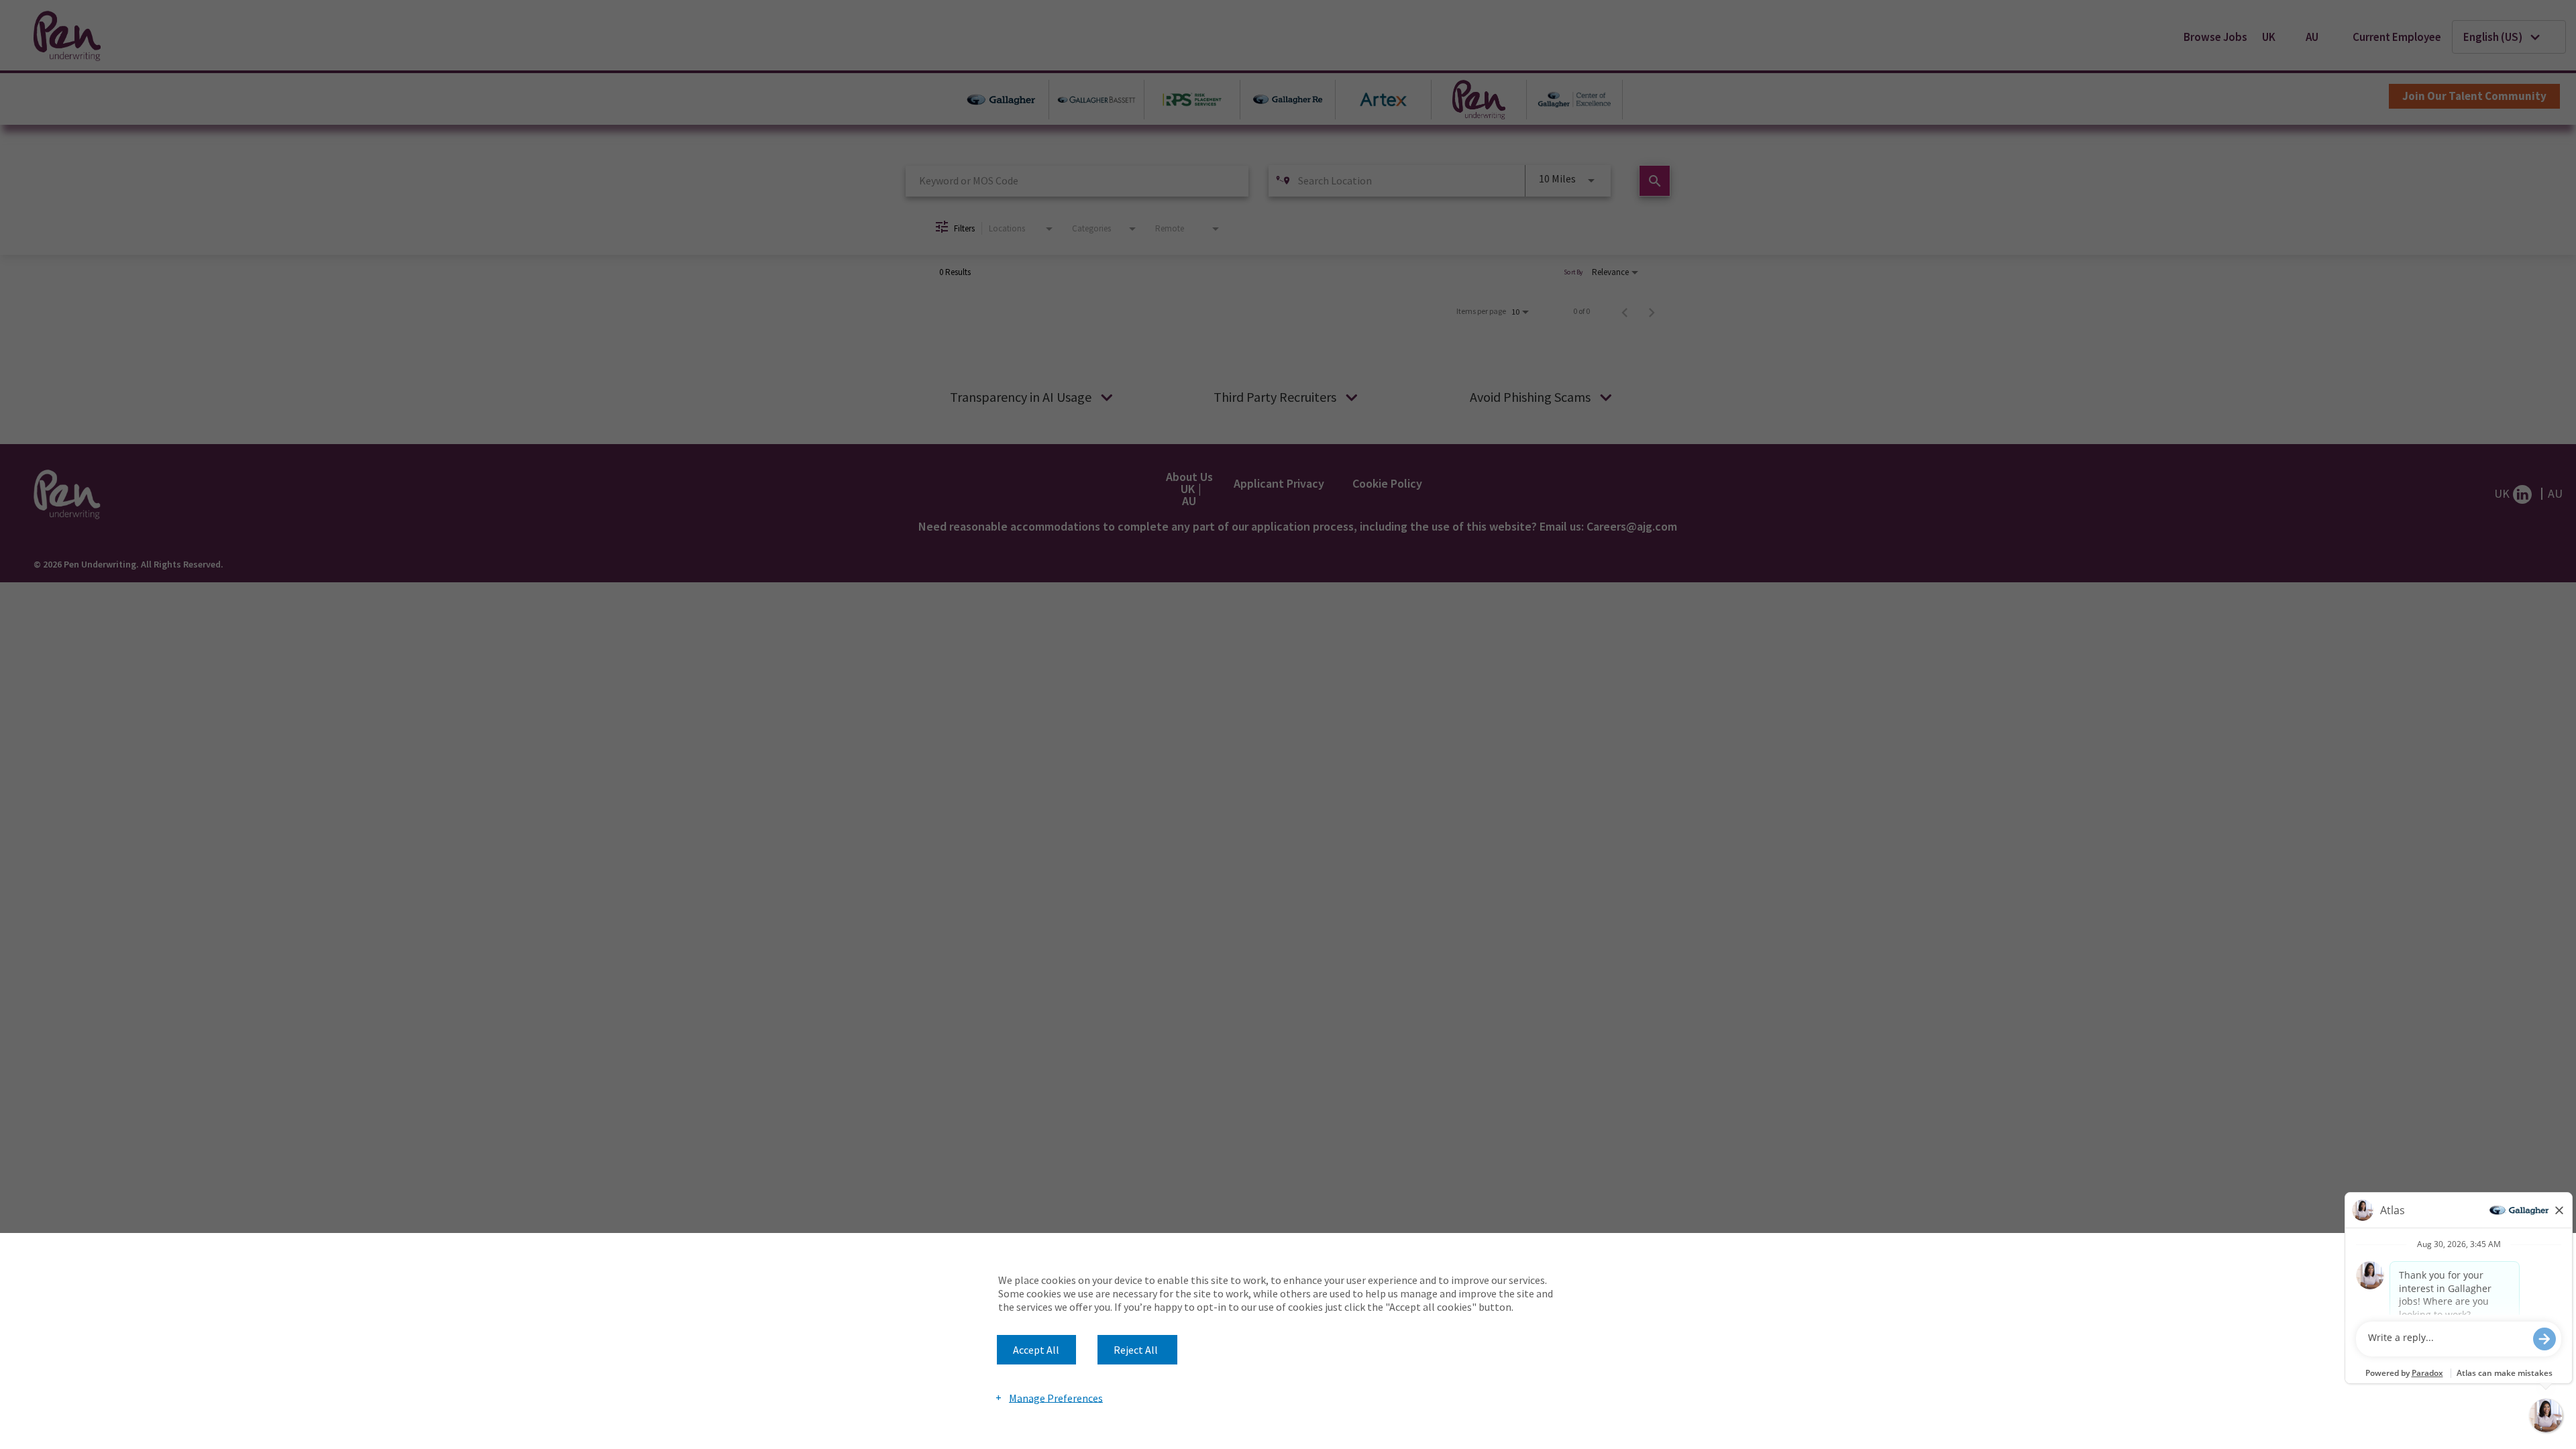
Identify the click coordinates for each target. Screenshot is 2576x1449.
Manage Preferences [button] (1056, 1397)
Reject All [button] (1136, 1350)
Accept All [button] (1036, 1350)
